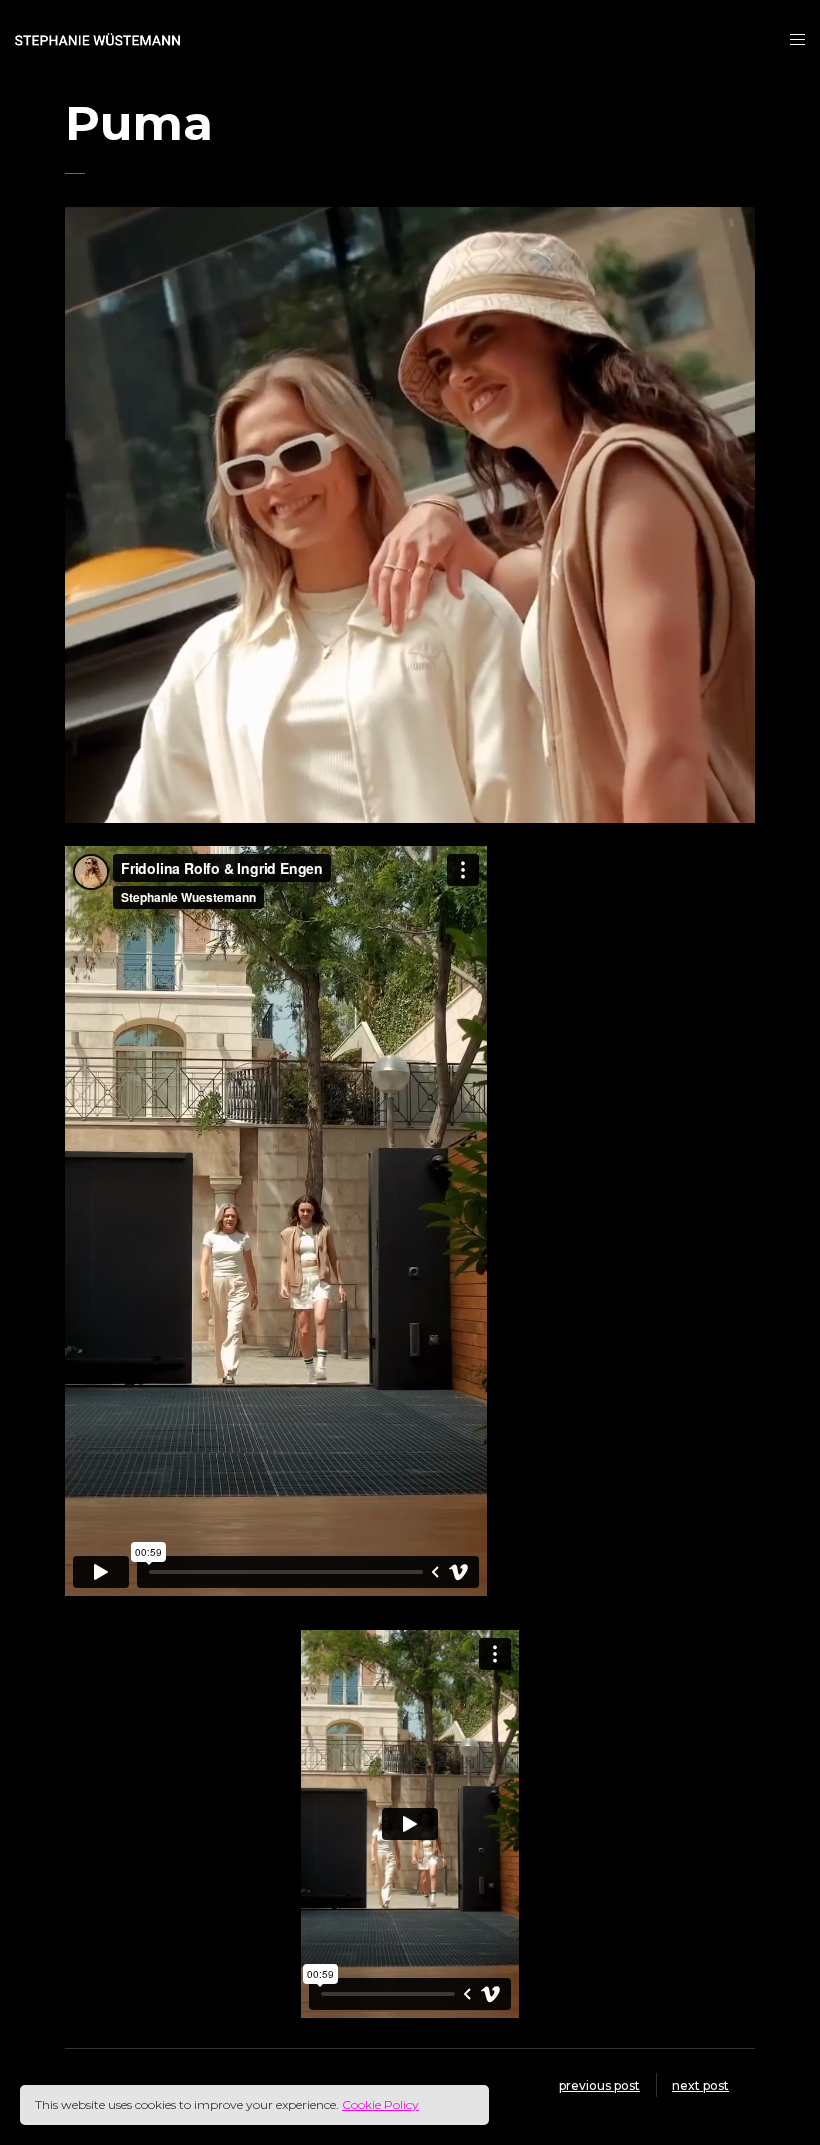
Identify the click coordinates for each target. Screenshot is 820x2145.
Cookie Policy (380, 2104)
